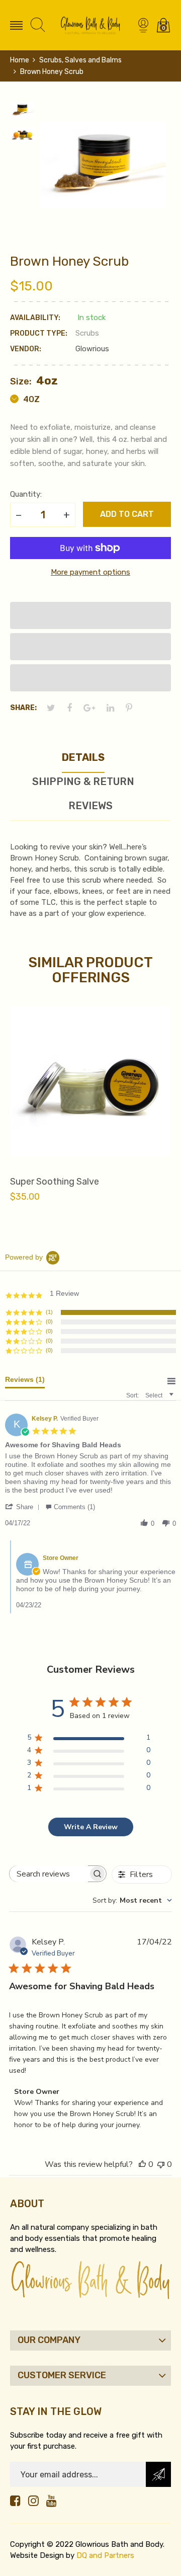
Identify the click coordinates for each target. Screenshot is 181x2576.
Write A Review (91, 1827)
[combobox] (132, 1900)
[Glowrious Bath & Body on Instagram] (33, 2501)
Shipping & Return (83, 782)
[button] (90, 615)
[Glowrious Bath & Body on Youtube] (52, 2501)
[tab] (25, 1382)
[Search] (38, 25)
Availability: (35, 318)
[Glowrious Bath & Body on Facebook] (15, 2501)
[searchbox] (49, 1874)
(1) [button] (49, 1312)
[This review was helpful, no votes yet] (142, 2164)
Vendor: (26, 349)
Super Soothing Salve (55, 1182)
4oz (30, 399)
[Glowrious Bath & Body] (90, 25)
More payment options (90, 572)
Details (83, 757)
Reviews (90, 806)
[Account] (143, 25)
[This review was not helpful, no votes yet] (161, 2164)
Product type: (39, 333)
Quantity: (26, 494)
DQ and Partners (105, 2555)
